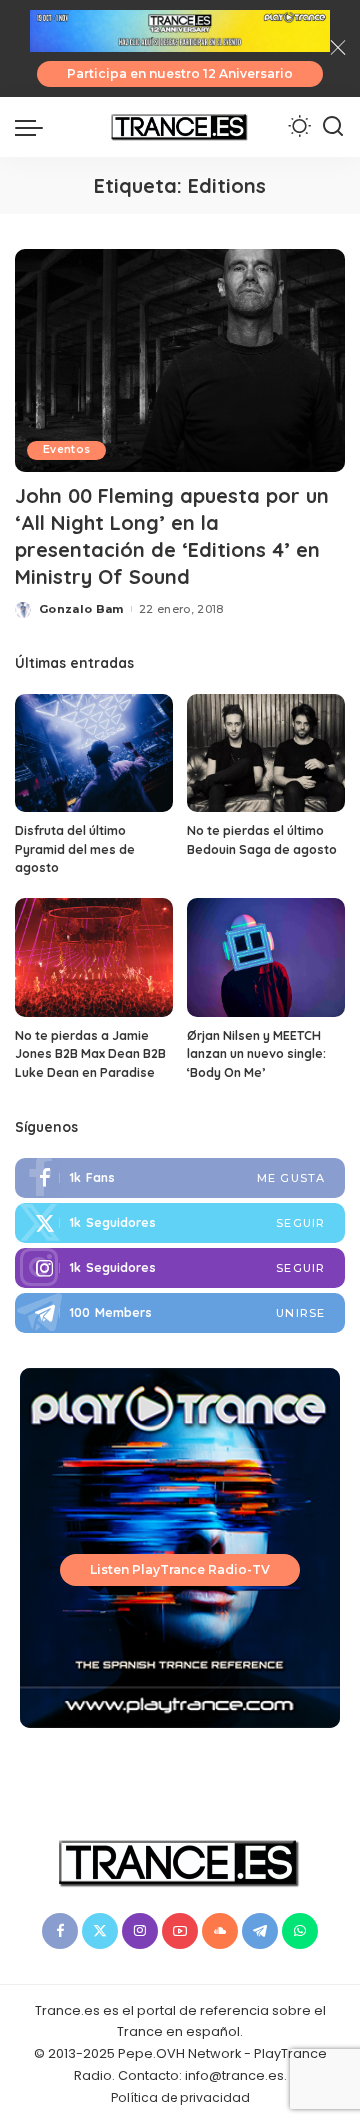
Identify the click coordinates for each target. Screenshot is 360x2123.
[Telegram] (180, 1313)
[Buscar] (333, 127)
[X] (100, 1931)
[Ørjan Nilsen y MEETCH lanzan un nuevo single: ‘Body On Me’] (266, 957)
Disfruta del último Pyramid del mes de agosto (75, 849)
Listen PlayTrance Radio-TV (180, 1569)
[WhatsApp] (300, 1931)
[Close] (338, 48)
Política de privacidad (180, 2097)
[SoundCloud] (220, 1931)
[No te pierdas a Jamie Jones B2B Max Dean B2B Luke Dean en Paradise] (94, 957)
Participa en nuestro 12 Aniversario (180, 73)
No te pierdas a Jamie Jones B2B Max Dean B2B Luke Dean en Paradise (90, 1054)
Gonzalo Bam (81, 609)
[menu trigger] (34, 127)
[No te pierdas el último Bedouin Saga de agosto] (266, 753)
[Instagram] (180, 1268)
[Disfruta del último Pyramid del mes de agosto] (94, 753)
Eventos (66, 449)
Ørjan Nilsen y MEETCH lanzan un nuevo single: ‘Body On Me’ (256, 1054)
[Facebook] (180, 1178)
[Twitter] (180, 1223)
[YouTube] (180, 1931)
